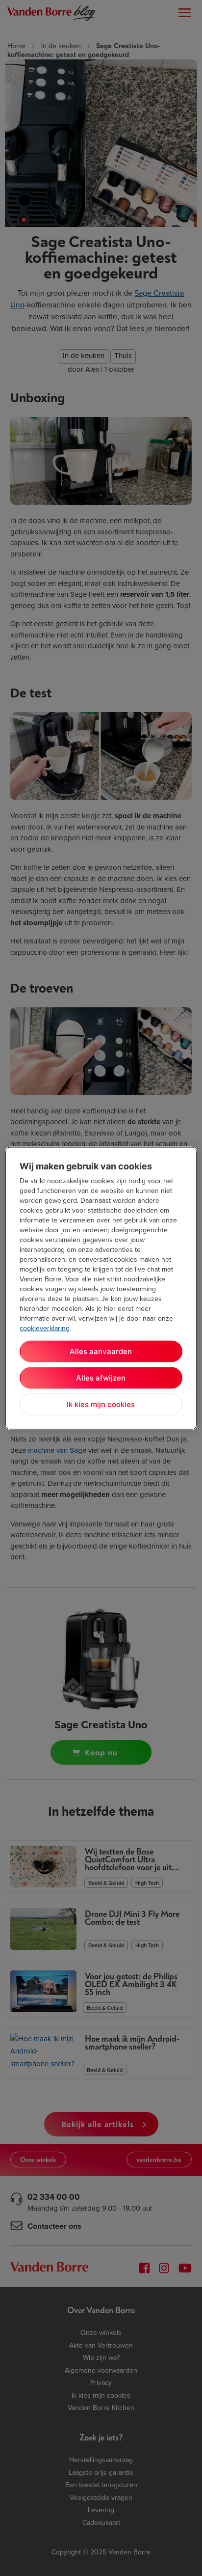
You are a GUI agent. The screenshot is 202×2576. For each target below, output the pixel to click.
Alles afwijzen (101, 1377)
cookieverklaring (45, 1328)
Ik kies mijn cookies (101, 1404)
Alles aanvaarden (101, 1351)
